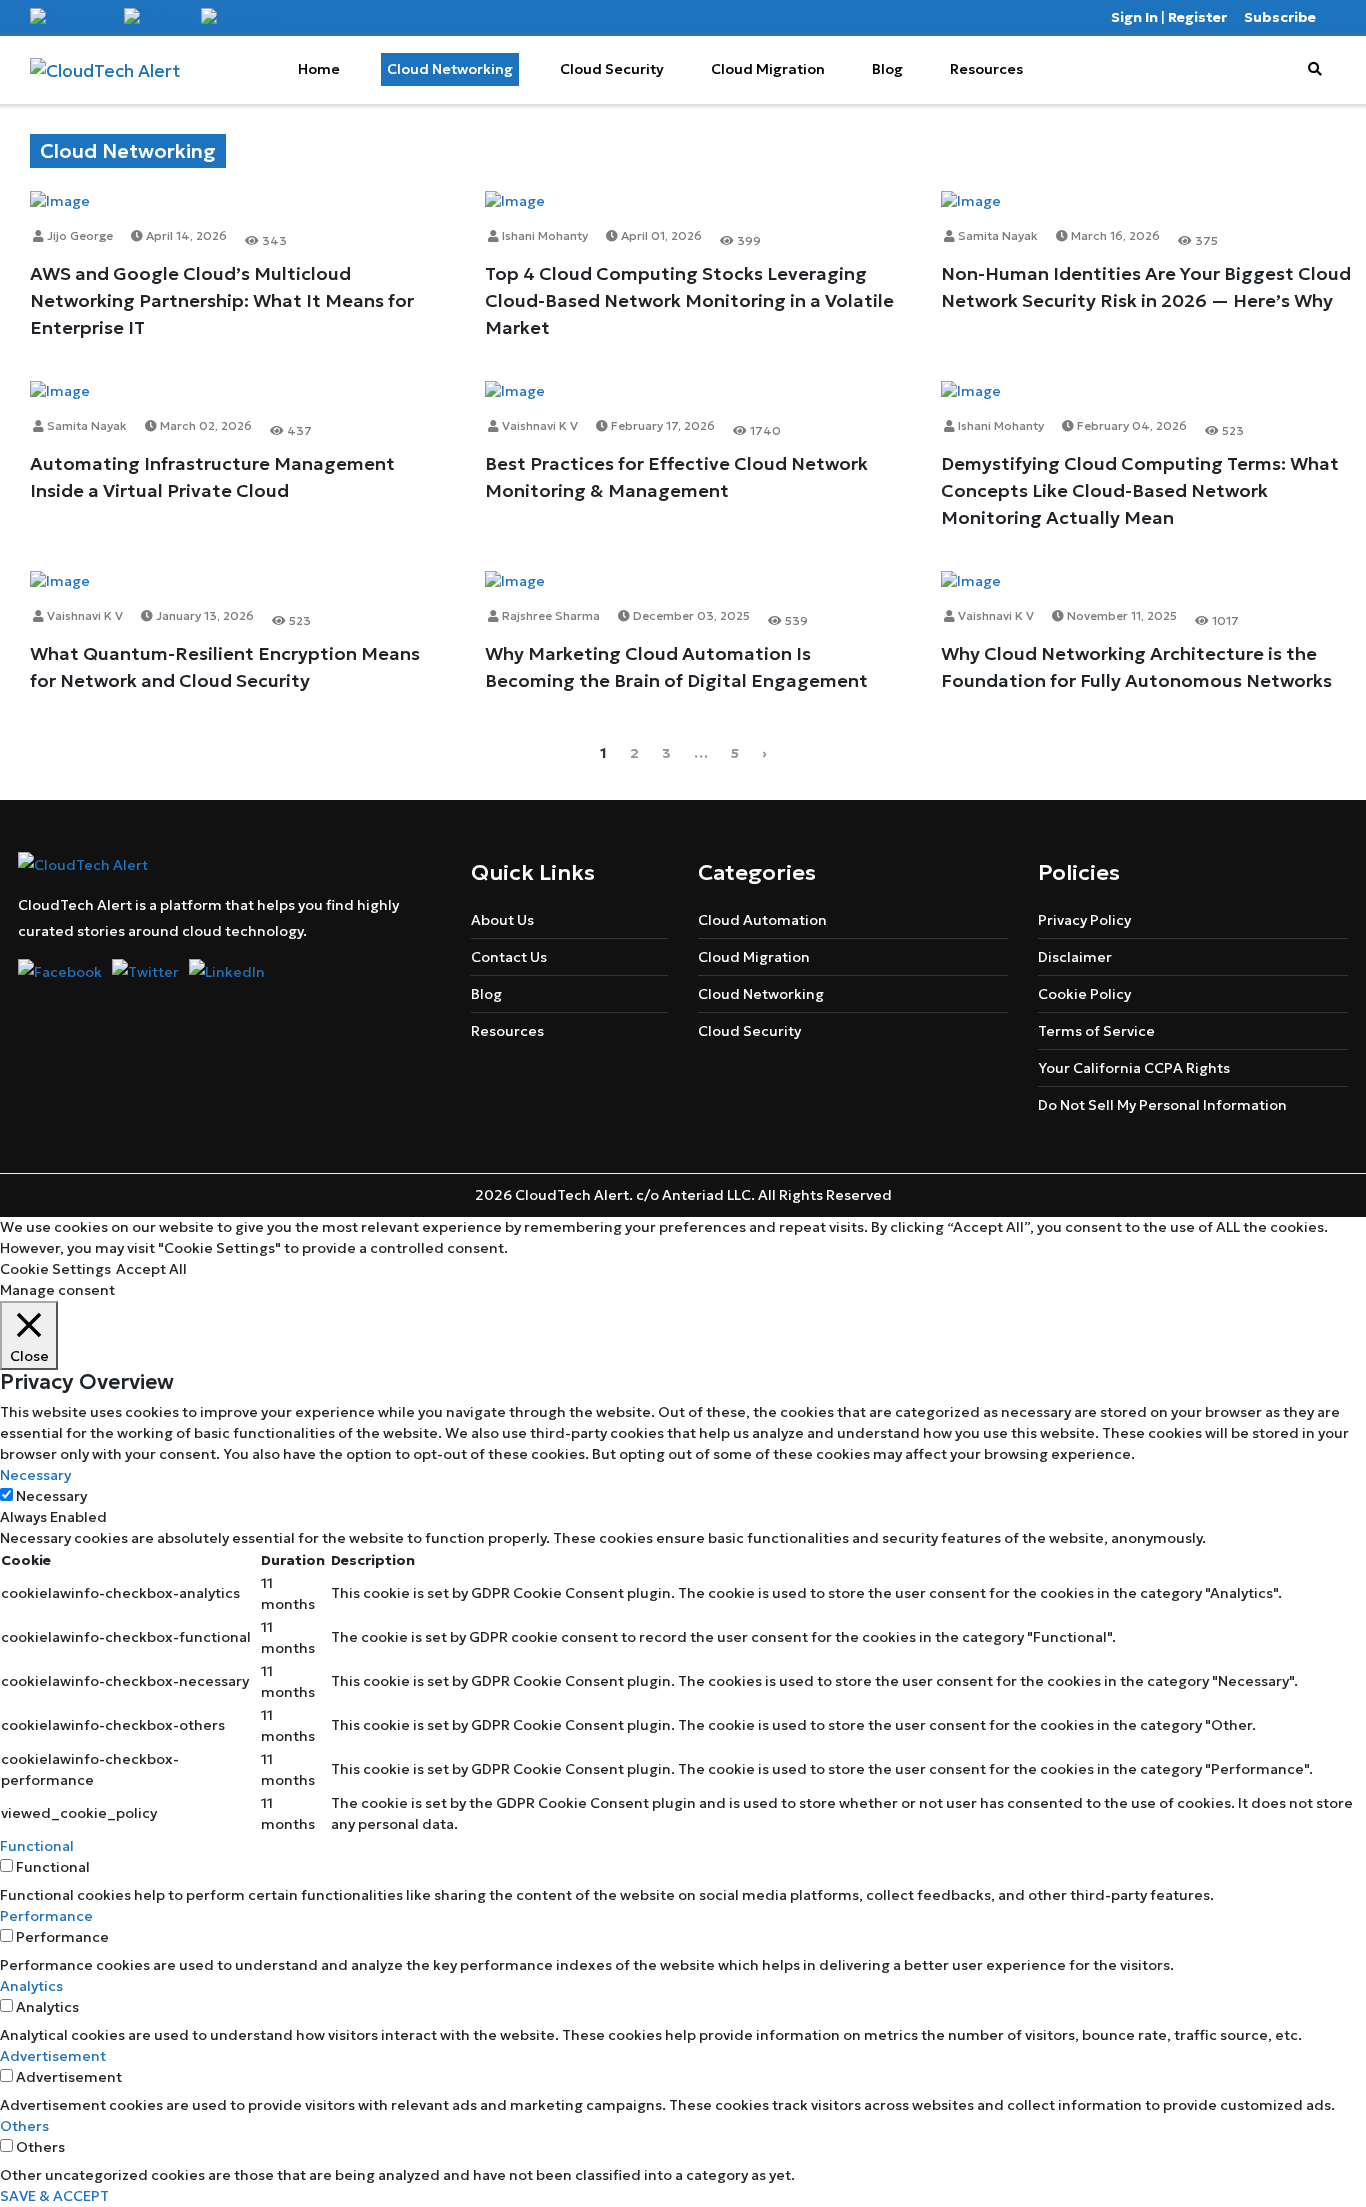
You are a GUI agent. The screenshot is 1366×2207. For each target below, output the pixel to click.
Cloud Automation (762, 920)
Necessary (51, 1496)
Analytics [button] (31, 1986)
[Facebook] (72, 17)
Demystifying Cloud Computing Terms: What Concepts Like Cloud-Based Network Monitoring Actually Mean (1140, 490)
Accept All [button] (151, 1269)
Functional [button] (37, 1846)
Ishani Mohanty (543, 235)
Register (1197, 17)
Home (319, 69)
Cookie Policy (1084, 994)
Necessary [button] (35, 1475)
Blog (887, 69)
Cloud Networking (450, 69)
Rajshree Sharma (549, 615)
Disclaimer (1075, 957)
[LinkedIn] (239, 17)
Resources (986, 69)
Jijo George (78, 235)
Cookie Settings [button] (55, 1269)
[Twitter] (157, 17)
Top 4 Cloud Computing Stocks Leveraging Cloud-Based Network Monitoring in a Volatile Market (689, 300)
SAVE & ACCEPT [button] (54, 2196)
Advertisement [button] (53, 2056)
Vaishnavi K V (538, 425)
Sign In (1134, 17)
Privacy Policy (1084, 920)
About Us (502, 920)
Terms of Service (1096, 1031)
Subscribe (1280, 17)
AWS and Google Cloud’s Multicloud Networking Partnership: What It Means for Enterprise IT (222, 300)
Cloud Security (612, 69)
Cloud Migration (768, 69)
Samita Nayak (996, 235)
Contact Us (509, 957)
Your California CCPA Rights (1134, 1068)
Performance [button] (46, 1916)
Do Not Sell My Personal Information (1162, 1105)
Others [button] (24, 2126)
